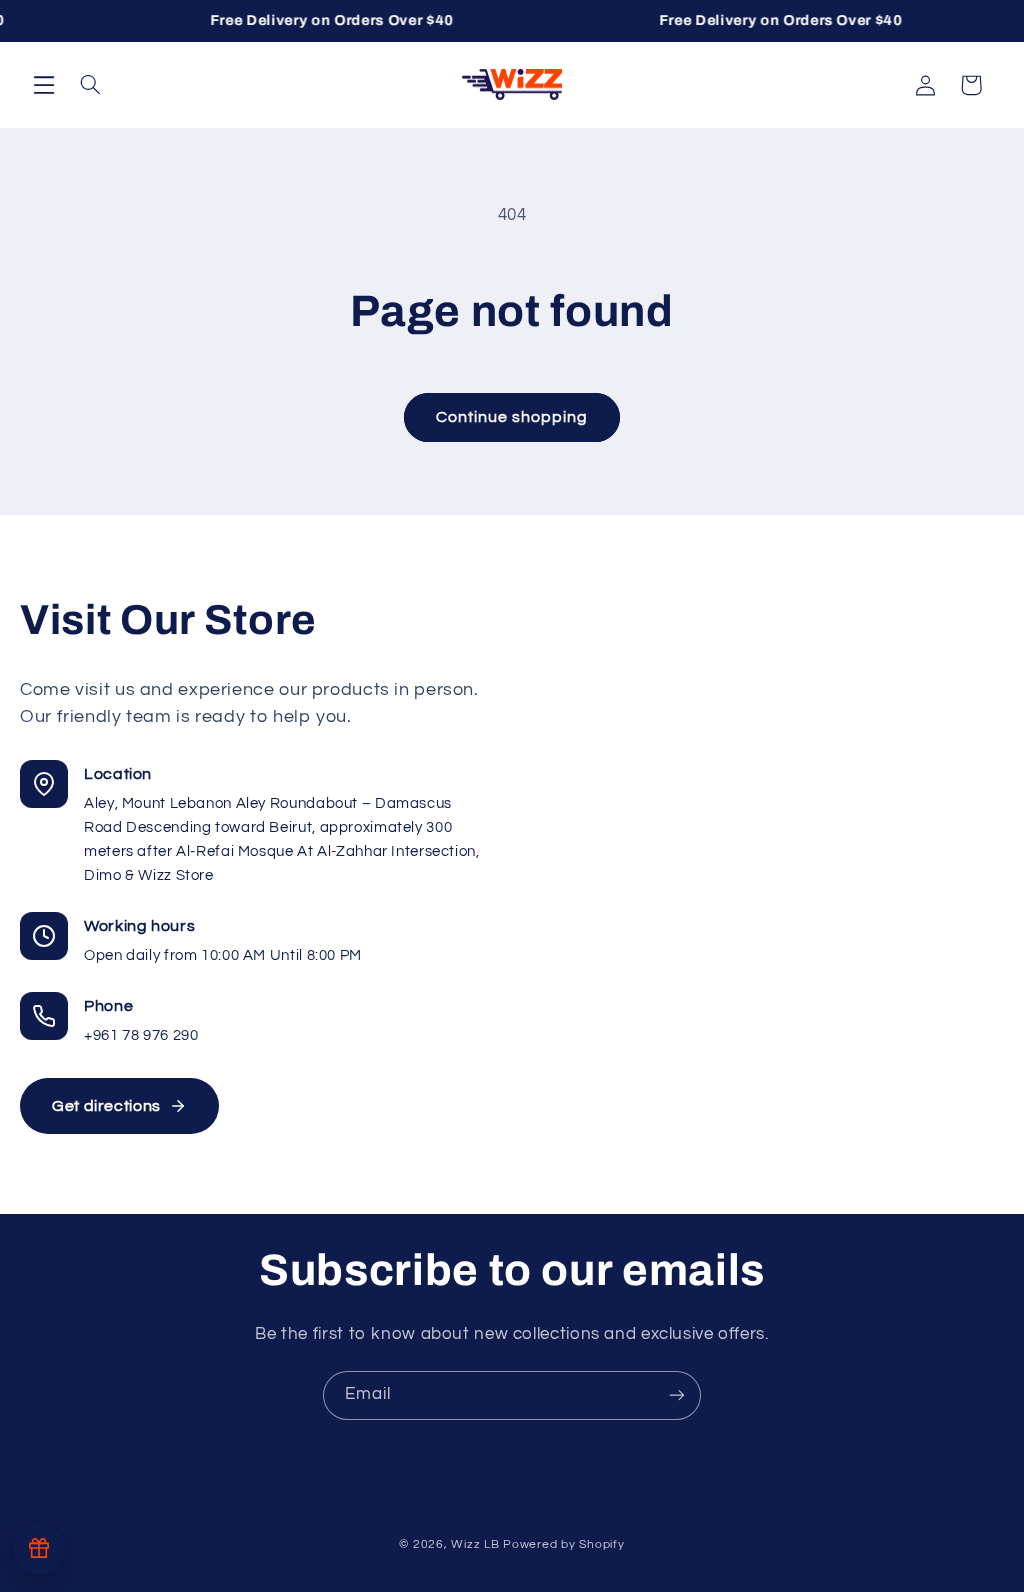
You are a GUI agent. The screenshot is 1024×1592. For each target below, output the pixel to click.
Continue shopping (512, 417)
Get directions (106, 1106)
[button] (44, 84)
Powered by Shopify (563, 1544)
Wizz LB (475, 1544)
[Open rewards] (39, 1549)
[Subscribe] (677, 1395)
